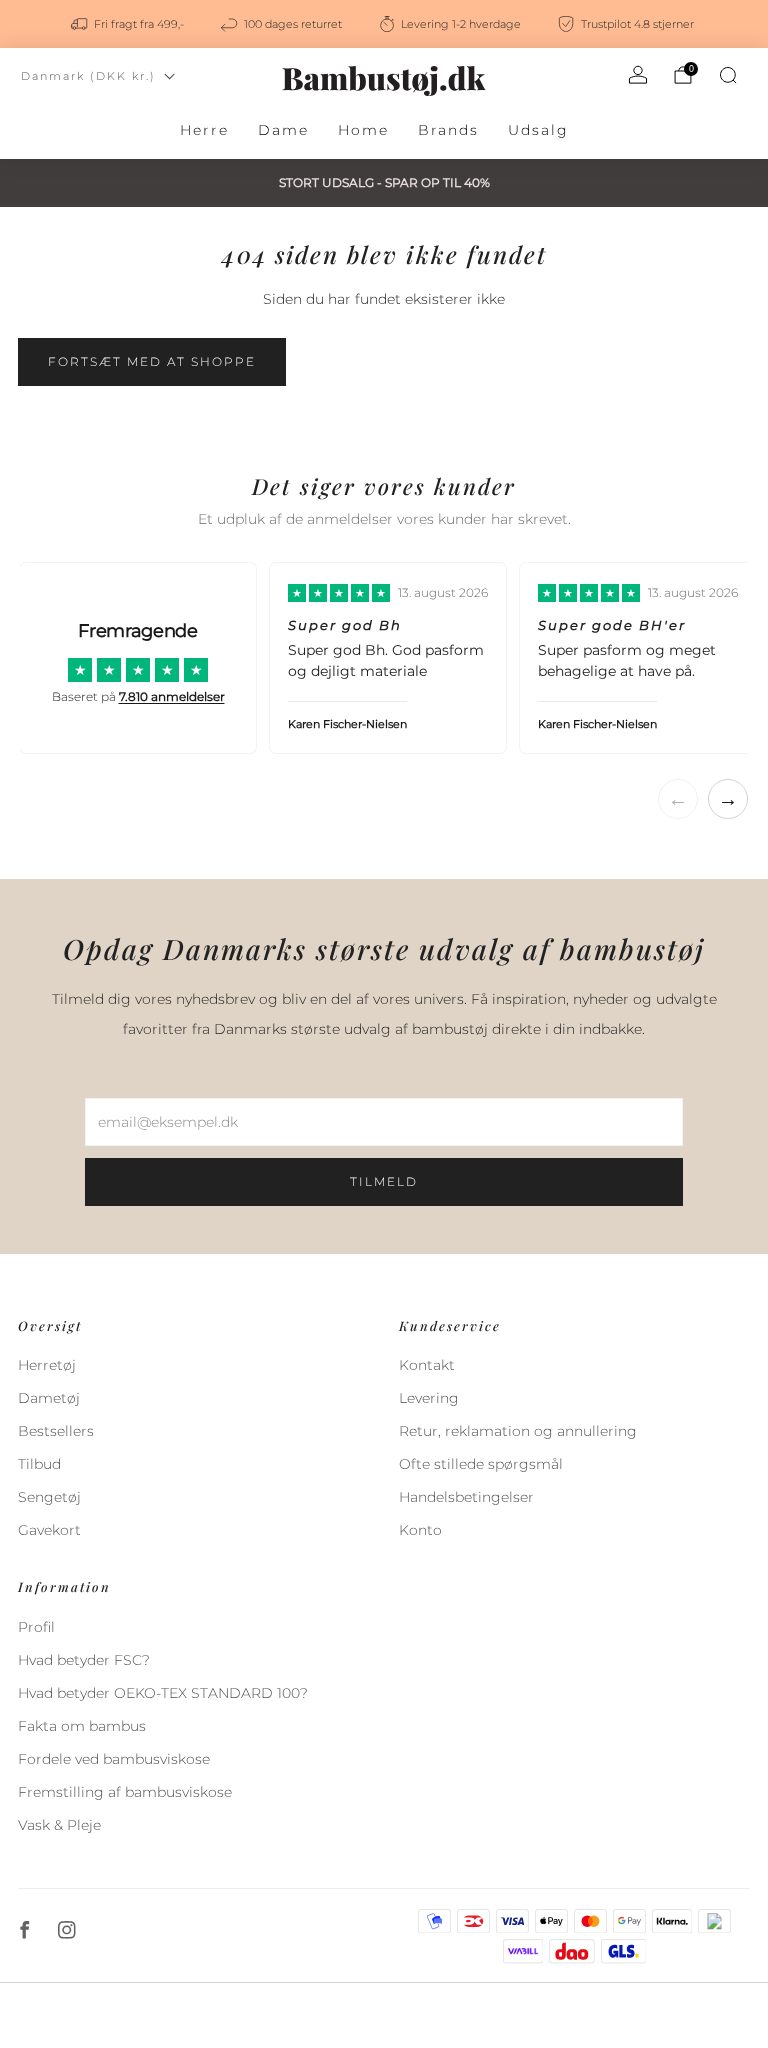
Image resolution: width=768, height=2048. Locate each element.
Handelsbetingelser (466, 1497)
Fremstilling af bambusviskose (125, 1792)
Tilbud (39, 1464)
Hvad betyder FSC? (84, 1660)
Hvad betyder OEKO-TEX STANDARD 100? (163, 1693)
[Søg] (728, 75)
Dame (283, 130)
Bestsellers (56, 1431)
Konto (420, 1530)
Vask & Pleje (59, 1825)
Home (363, 130)
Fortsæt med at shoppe (152, 361)
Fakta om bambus (82, 1726)
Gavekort (49, 1530)
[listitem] (129, 24)
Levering (429, 1398)
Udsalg (538, 130)
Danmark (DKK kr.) (88, 76)
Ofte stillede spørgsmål (481, 1464)
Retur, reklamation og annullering (518, 1431)
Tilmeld (384, 1181)
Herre (204, 130)
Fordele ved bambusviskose (114, 1759)
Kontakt (427, 1365)
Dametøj (49, 1398)
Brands (448, 130)
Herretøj (47, 1365)
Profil (36, 1627)
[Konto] (638, 75)
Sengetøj (49, 1497)
